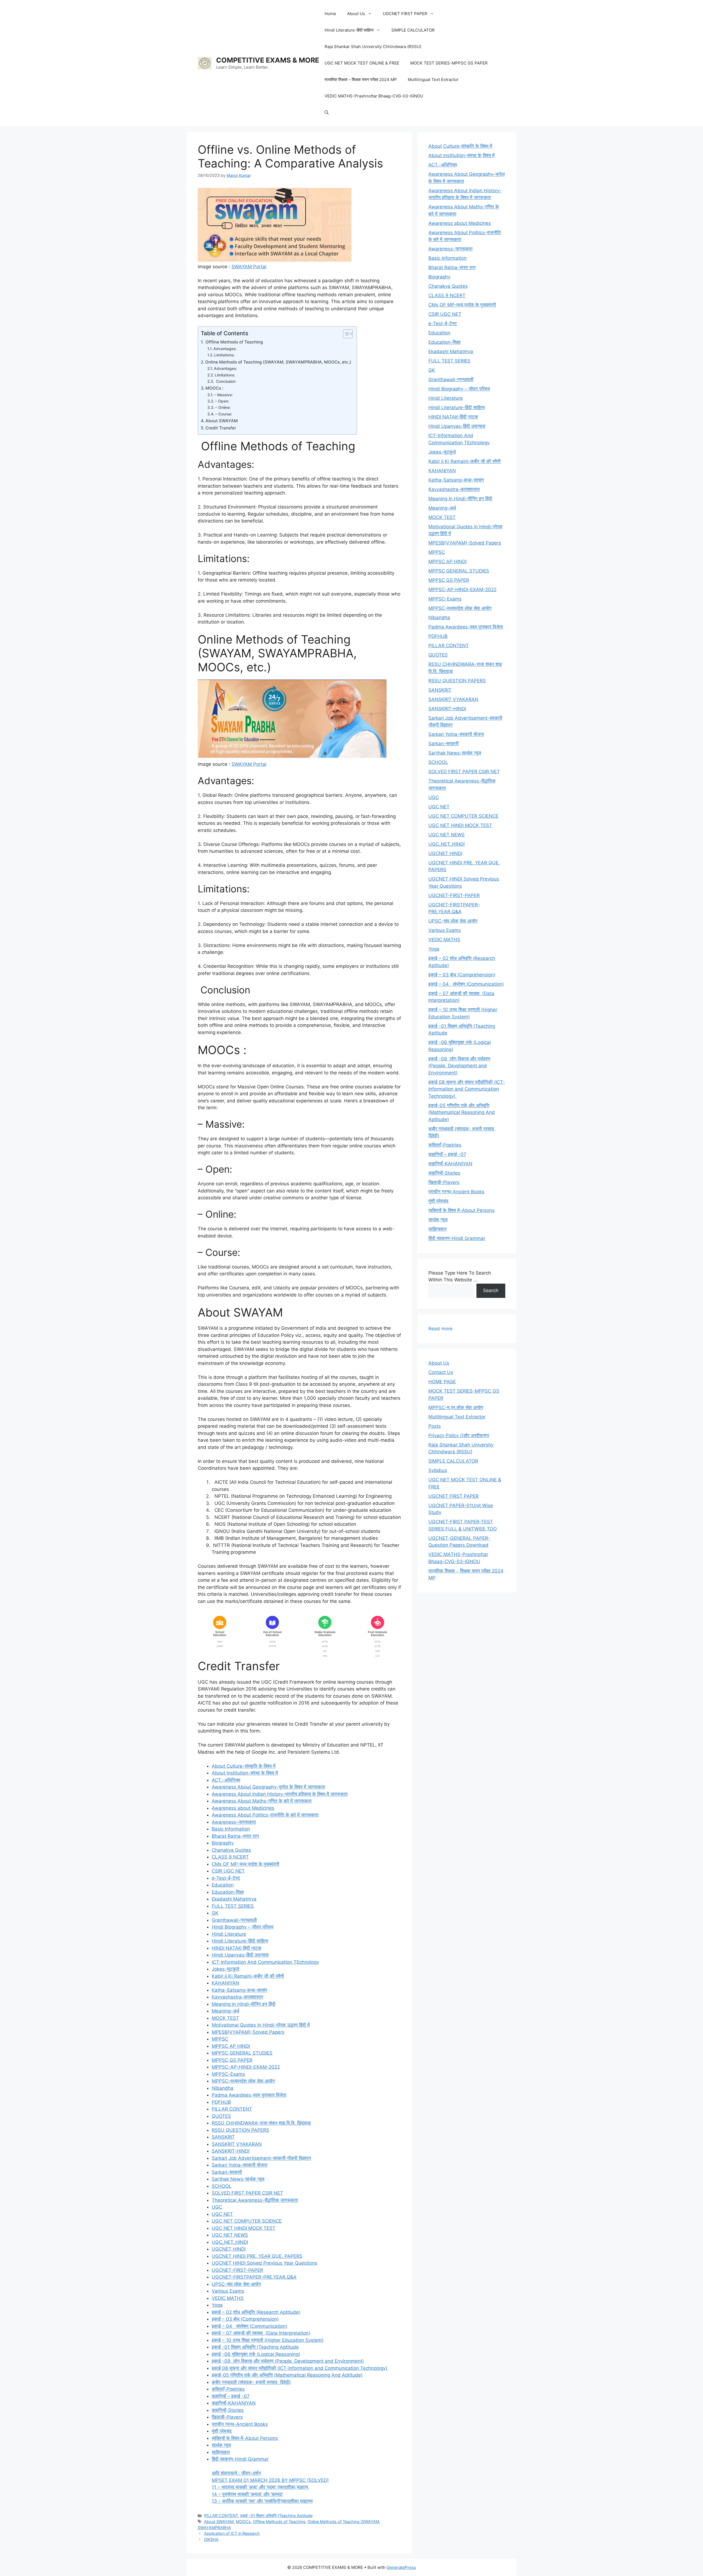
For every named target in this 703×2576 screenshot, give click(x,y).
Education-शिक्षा (228, 1892)
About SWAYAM (222, 421)
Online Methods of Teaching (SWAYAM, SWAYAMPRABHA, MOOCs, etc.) (278, 362)
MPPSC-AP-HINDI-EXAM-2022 (246, 2067)
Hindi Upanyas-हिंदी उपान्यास (240, 1955)
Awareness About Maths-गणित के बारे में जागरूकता (262, 1801)
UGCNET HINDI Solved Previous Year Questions (264, 2263)
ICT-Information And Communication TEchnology (265, 1962)
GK (215, 1913)
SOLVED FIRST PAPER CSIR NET (247, 2193)
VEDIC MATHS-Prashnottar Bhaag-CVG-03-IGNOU (374, 96)
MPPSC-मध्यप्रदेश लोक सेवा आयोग (243, 2081)
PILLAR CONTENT (232, 2109)
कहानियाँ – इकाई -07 (231, 2396)
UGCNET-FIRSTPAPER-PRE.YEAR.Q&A (254, 2277)
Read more (440, 1329)
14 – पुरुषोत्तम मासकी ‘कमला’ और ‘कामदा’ (247, 2494)
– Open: (223, 401)
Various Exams (228, 2291)
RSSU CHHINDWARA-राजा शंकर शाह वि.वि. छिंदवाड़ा (261, 2123)
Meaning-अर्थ (225, 2011)
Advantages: (225, 349)
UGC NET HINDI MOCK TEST (244, 2228)
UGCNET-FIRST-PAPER (237, 2270)
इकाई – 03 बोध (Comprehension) (245, 2319)
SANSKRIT (223, 2137)
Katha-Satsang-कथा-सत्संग (239, 1990)
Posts (435, 1426)
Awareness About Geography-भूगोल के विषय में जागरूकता (268, 1787)
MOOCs (243, 2521)
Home (330, 14)
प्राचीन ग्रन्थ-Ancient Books (240, 2424)
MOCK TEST (225, 2018)
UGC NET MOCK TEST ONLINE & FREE (362, 63)
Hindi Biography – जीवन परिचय (242, 1927)
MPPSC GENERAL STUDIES (242, 2053)
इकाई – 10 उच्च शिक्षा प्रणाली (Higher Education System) (268, 2340)
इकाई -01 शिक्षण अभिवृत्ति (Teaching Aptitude (255, 2347)
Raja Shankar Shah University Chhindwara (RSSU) (373, 47)
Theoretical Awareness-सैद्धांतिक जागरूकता (255, 2200)
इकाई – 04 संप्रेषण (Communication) (249, 2326)
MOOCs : (215, 388)
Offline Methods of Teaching (234, 342)
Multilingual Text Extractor (433, 79)
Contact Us (441, 1372)
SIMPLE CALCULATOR (413, 30)
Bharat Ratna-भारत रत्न (235, 1836)
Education (223, 1885)
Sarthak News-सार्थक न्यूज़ (238, 2179)
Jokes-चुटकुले (225, 1969)
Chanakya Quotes (231, 1850)
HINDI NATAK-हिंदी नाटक (237, 1948)
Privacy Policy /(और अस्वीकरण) (459, 1435)
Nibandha (223, 2088)
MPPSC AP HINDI (231, 2046)
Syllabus (438, 1470)
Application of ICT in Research (232, 2533)
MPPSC (220, 2039)
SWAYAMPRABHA (214, 2528)
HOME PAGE (442, 1382)
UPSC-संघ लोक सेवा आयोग (236, 2284)
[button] (327, 113)
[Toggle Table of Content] (345, 334)
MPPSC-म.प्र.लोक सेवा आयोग (456, 1407)
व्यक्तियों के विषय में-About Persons (245, 2438)
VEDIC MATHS (228, 2298)
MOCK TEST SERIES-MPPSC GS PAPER (449, 63)
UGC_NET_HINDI (230, 2242)
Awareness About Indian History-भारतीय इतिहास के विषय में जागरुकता (280, 1794)
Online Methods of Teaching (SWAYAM (343, 2521)
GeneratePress (401, 2567)
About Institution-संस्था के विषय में (245, 1773)
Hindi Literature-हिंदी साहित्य (349, 30)
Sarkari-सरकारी (227, 2172)
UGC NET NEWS (230, 2235)
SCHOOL (222, 2186)
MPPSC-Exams (228, 2074)
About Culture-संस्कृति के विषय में (244, 1766)
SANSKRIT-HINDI (231, 2151)
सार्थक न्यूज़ (221, 2445)
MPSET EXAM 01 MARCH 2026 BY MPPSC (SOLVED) (270, 2480)
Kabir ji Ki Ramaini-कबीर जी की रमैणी (248, 1976)
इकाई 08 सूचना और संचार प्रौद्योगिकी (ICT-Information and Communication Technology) (300, 2368)
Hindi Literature (229, 1934)
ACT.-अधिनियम (226, 1780)
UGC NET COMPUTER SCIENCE (247, 2221)
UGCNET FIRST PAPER (405, 14)
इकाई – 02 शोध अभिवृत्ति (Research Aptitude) (256, 2312)
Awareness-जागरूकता (234, 1822)
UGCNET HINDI (229, 2249)
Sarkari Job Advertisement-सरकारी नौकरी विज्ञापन (261, 2158)
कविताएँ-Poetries (228, 2389)
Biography (223, 1843)
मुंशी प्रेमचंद (222, 2431)
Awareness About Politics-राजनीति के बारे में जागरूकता (265, 1815)
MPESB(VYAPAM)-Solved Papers (248, 2032)
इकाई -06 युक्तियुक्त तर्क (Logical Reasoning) (256, 2354)
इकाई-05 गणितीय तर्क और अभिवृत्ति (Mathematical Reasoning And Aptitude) (287, 2375)
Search (491, 1290)
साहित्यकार (221, 2452)
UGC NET (222, 2214)
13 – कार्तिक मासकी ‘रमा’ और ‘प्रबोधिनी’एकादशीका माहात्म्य (262, 2501)
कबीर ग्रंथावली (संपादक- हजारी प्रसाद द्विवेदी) (251, 2382)
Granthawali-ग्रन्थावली (234, 1920)
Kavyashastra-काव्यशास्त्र (237, 1997)
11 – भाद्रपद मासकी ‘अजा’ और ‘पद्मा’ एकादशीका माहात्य (260, 2487)
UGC (217, 2207)
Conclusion (225, 381)
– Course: (224, 414)
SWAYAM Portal (249, 267)
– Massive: (224, 395)
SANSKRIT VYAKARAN (237, 2144)
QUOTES (221, 2116)
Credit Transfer (221, 428)
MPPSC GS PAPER (232, 2060)
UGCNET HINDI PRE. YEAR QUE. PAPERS (257, 2256)
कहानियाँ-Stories (228, 2410)
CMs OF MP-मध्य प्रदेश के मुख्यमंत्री (246, 1864)
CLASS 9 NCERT (230, 1857)
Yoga (217, 2305)
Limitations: (224, 355)
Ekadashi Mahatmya (234, 1899)
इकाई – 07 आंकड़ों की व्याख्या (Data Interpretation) (261, 2333)
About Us (356, 14)
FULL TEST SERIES (233, 1906)
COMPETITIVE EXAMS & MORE (268, 60)
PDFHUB (221, 2102)
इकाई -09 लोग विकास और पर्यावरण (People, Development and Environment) (288, 2361)
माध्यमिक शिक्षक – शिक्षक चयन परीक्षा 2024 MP (361, 79)
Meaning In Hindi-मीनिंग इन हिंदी (244, 2004)
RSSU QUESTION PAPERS (240, 2130)
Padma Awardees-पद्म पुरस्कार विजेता (249, 2095)
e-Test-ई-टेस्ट (226, 1878)
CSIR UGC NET (228, 1871)
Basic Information (231, 1829)
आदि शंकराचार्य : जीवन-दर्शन (236, 2473)
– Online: (224, 407)
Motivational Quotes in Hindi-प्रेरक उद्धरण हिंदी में (261, 2025)
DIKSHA (211, 2539)
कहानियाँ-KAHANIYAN (234, 2403)
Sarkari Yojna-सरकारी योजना (240, 2165)
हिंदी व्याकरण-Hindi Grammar (240, 2459)
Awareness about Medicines (243, 1808)
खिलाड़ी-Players (227, 2417)
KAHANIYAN (225, 1983)
